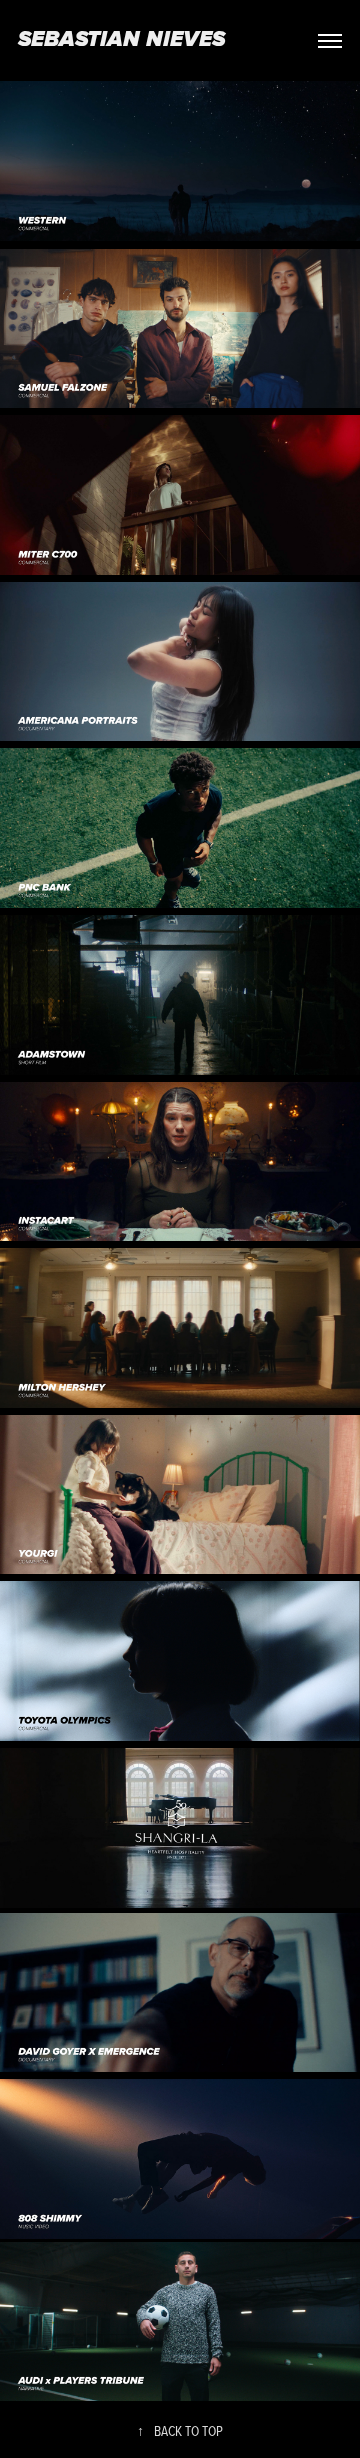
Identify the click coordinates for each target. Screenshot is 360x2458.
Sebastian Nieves (121, 40)
